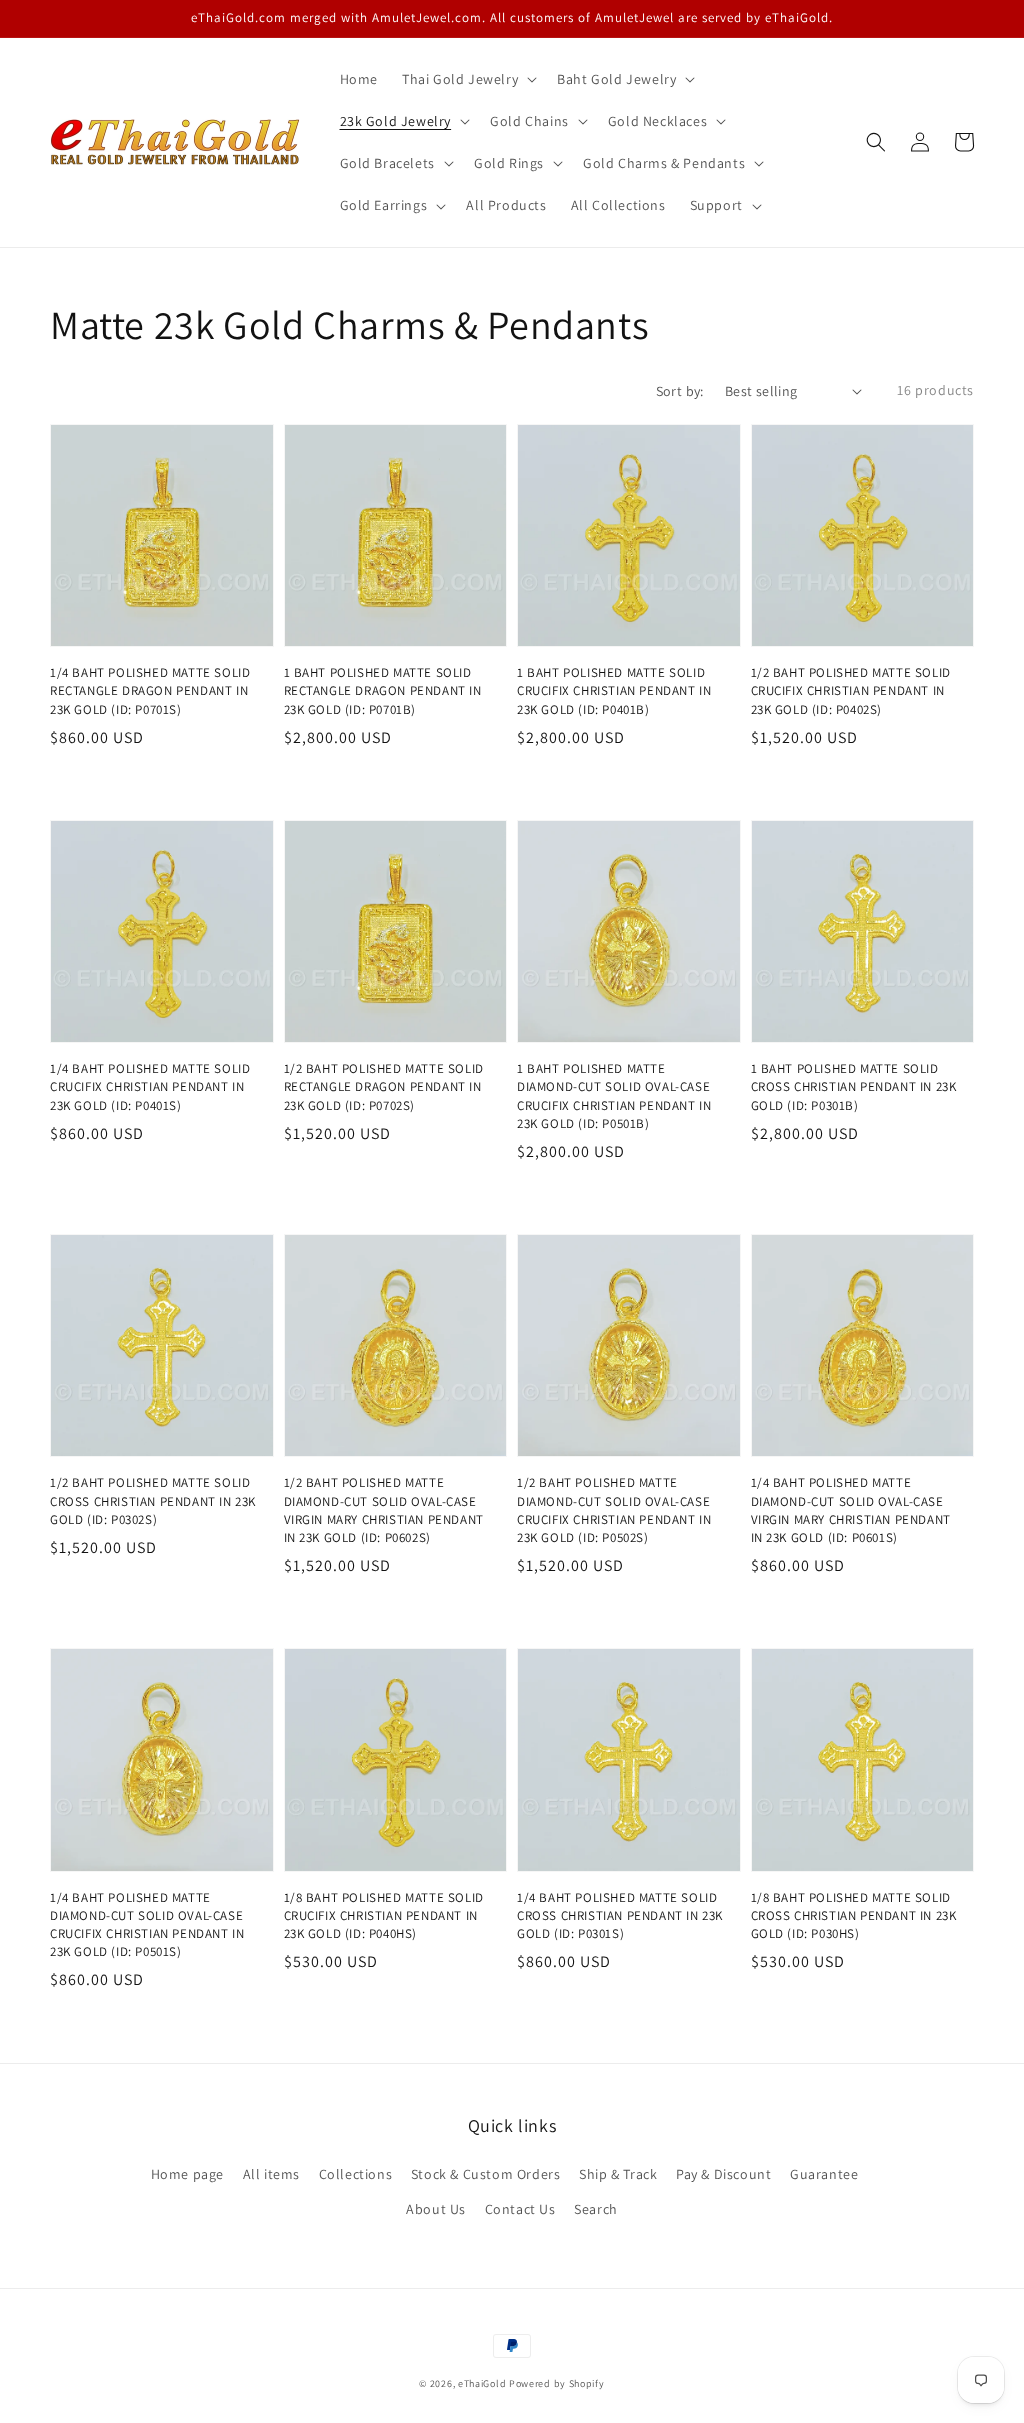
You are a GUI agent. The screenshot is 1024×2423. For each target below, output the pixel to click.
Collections (356, 2174)
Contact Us (520, 2209)
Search (596, 2209)
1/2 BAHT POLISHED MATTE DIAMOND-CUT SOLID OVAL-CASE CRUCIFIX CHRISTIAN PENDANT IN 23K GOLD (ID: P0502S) (614, 1510)
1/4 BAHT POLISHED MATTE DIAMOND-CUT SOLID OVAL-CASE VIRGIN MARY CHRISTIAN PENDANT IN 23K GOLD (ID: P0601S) (851, 1510)
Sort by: (680, 391)
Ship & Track (618, 2174)
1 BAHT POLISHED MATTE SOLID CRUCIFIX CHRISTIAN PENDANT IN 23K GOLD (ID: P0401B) (614, 690)
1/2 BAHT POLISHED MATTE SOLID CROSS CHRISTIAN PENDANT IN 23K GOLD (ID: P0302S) (153, 1500)
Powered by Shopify (557, 2383)
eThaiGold (482, 2383)
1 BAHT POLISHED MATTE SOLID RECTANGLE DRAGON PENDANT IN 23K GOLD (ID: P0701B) (383, 690)
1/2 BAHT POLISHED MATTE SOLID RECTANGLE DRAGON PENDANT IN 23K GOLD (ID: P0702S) (384, 1086)
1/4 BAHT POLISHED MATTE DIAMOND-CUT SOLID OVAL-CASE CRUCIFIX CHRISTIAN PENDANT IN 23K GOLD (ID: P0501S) (147, 1925)
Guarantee (824, 2174)
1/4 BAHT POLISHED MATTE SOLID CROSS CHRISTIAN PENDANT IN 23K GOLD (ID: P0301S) (620, 1915)
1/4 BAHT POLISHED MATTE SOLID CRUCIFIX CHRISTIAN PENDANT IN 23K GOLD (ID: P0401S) (150, 1086)
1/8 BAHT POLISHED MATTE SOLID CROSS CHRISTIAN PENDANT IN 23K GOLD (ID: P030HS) (854, 1915)
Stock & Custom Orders (486, 2174)
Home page (187, 2174)
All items (271, 2174)
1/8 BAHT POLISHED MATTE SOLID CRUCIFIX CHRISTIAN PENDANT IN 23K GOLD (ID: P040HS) (384, 1915)
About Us (436, 2209)
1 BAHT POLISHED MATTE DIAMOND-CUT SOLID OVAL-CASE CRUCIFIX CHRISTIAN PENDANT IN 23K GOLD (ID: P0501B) (614, 1096)
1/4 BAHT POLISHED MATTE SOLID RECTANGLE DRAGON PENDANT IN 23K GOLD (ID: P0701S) (150, 690)
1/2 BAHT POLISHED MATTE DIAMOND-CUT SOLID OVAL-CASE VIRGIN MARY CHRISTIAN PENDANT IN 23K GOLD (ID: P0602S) (384, 1510)
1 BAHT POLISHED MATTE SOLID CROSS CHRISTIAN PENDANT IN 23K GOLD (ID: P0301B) (854, 1086)
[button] (876, 142)
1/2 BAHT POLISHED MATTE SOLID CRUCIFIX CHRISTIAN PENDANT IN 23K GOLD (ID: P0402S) (851, 690)
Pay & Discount (723, 2174)
